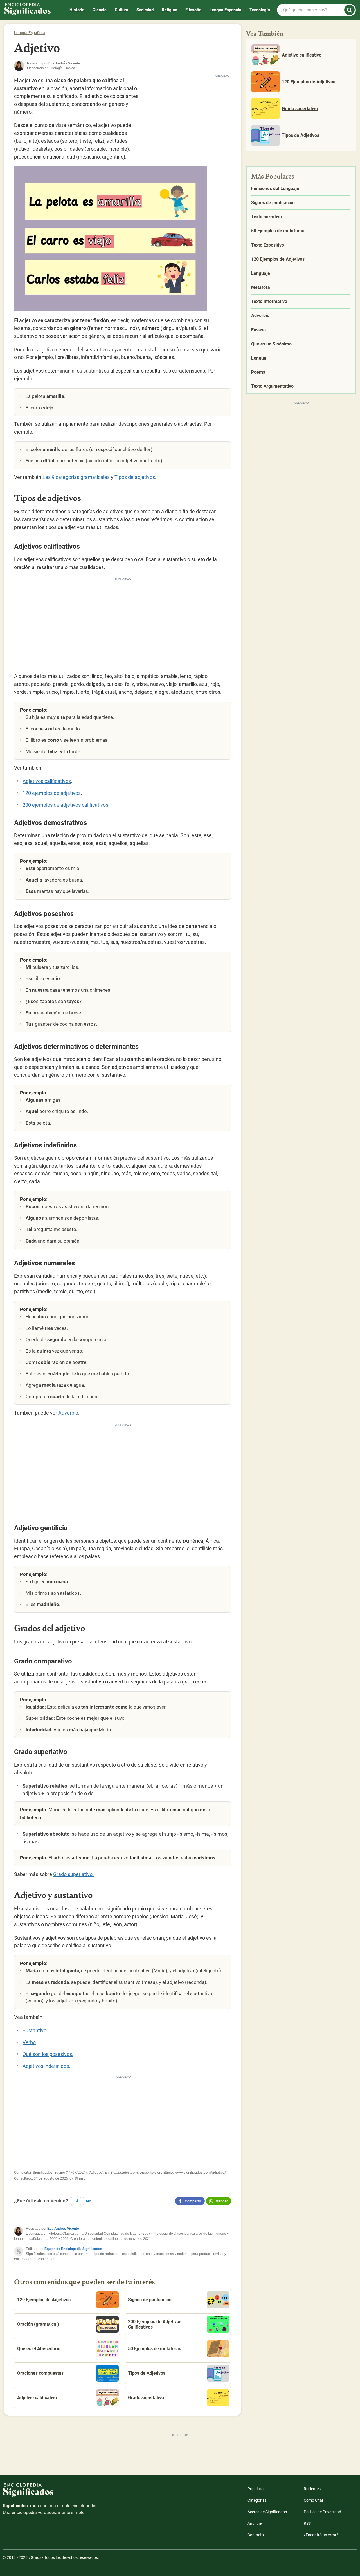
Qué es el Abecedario (39, 2349)
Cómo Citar (314, 2500)
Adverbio (68, 1413)
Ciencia (100, 10)
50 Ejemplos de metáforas (155, 2349)
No (89, 2201)
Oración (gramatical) (38, 2324)
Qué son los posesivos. (48, 2054)
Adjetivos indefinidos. (46, 2066)
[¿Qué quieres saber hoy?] (349, 10)
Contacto (256, 2535)
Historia (77, 10)
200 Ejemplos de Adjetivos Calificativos (155, 2324)
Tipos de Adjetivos (147, 2373)
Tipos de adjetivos (135, 477)
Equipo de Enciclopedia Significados (73, 2249)
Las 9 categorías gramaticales (76, 477)
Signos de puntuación (150, 2300)
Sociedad (145, 10)
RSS (307, 2523)
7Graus (35, 2557)
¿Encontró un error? (321, 2535)
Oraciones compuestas (40, 2373)
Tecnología (260, 10)
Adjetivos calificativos (47, 781)
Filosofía (193, 10)
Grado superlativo (146, 2398)
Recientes (312, 2489)
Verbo (29, 2042)
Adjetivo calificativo (37, 2398)
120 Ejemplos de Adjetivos (44, 2300)
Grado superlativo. (74, 1874)
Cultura (121, 10)
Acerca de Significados (267, 2512)
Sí (76, 2201)
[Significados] (51, 2493)
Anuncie (255, 2523)
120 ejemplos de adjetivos (52, 793)
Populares (256, 2489)
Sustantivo (34, 2030)
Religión (169, 10)
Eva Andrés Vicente (63, 2229)
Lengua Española (225, 10)
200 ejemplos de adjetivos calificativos (65, 805)
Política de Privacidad (322, 2512)
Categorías (257, 2500)
